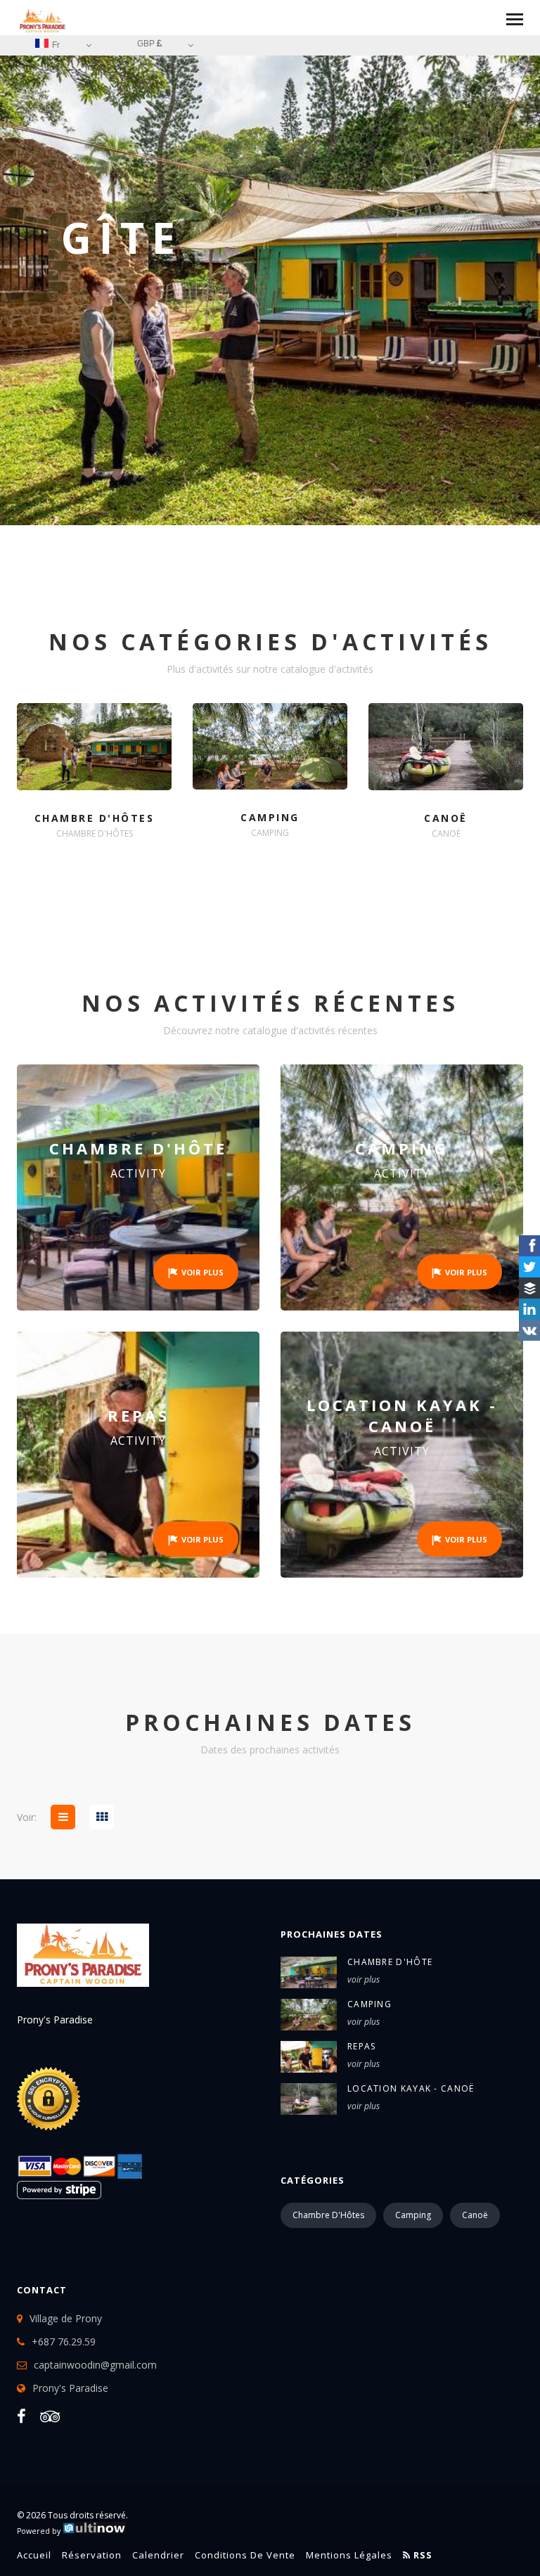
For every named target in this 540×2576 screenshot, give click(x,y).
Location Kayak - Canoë (411, 2088)
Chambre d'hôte (390, 1962)
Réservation (92, 2555)
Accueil (34, 2555)
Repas (362, 2046)
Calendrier (158, 2555)
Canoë (475, 2215)
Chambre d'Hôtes (328, 2215)
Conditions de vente (245, 2555)
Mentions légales (349, 2555)
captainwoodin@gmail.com (95, 2365)
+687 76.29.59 (64, 2342)
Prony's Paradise (70, 2388)
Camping (369, 2004)
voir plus (364, 1979)
